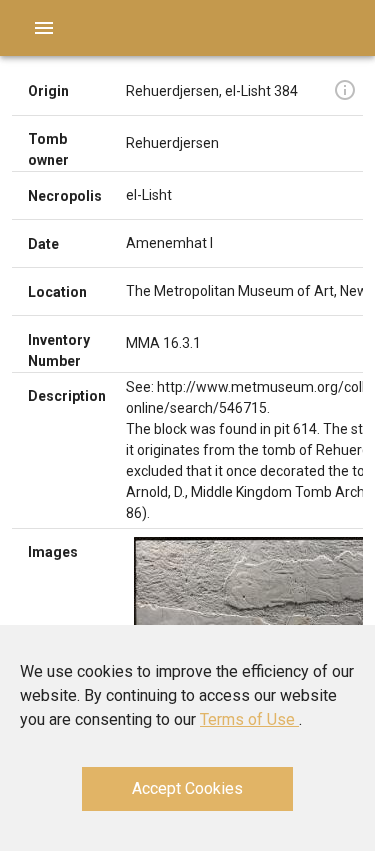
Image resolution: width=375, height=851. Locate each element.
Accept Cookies (187, 788)
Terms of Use (249, 719)
